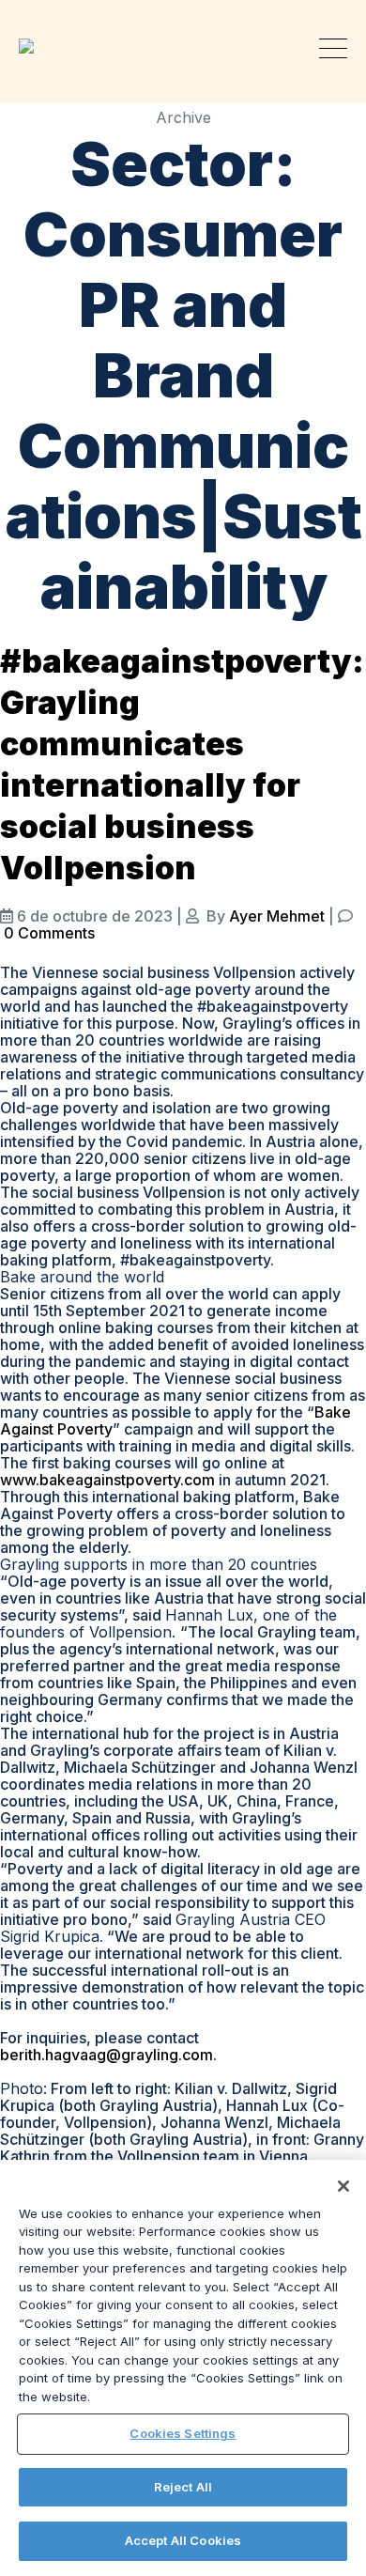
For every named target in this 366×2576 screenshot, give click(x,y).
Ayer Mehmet (277, 916)
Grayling (33, 46)
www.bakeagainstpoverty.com (107, 1480)
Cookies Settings (183, 2433)
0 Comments (49, 933)
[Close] (343, 2186)
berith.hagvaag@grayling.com (107, 2055)
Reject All (183, 2487)
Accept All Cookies (183, 2540)
